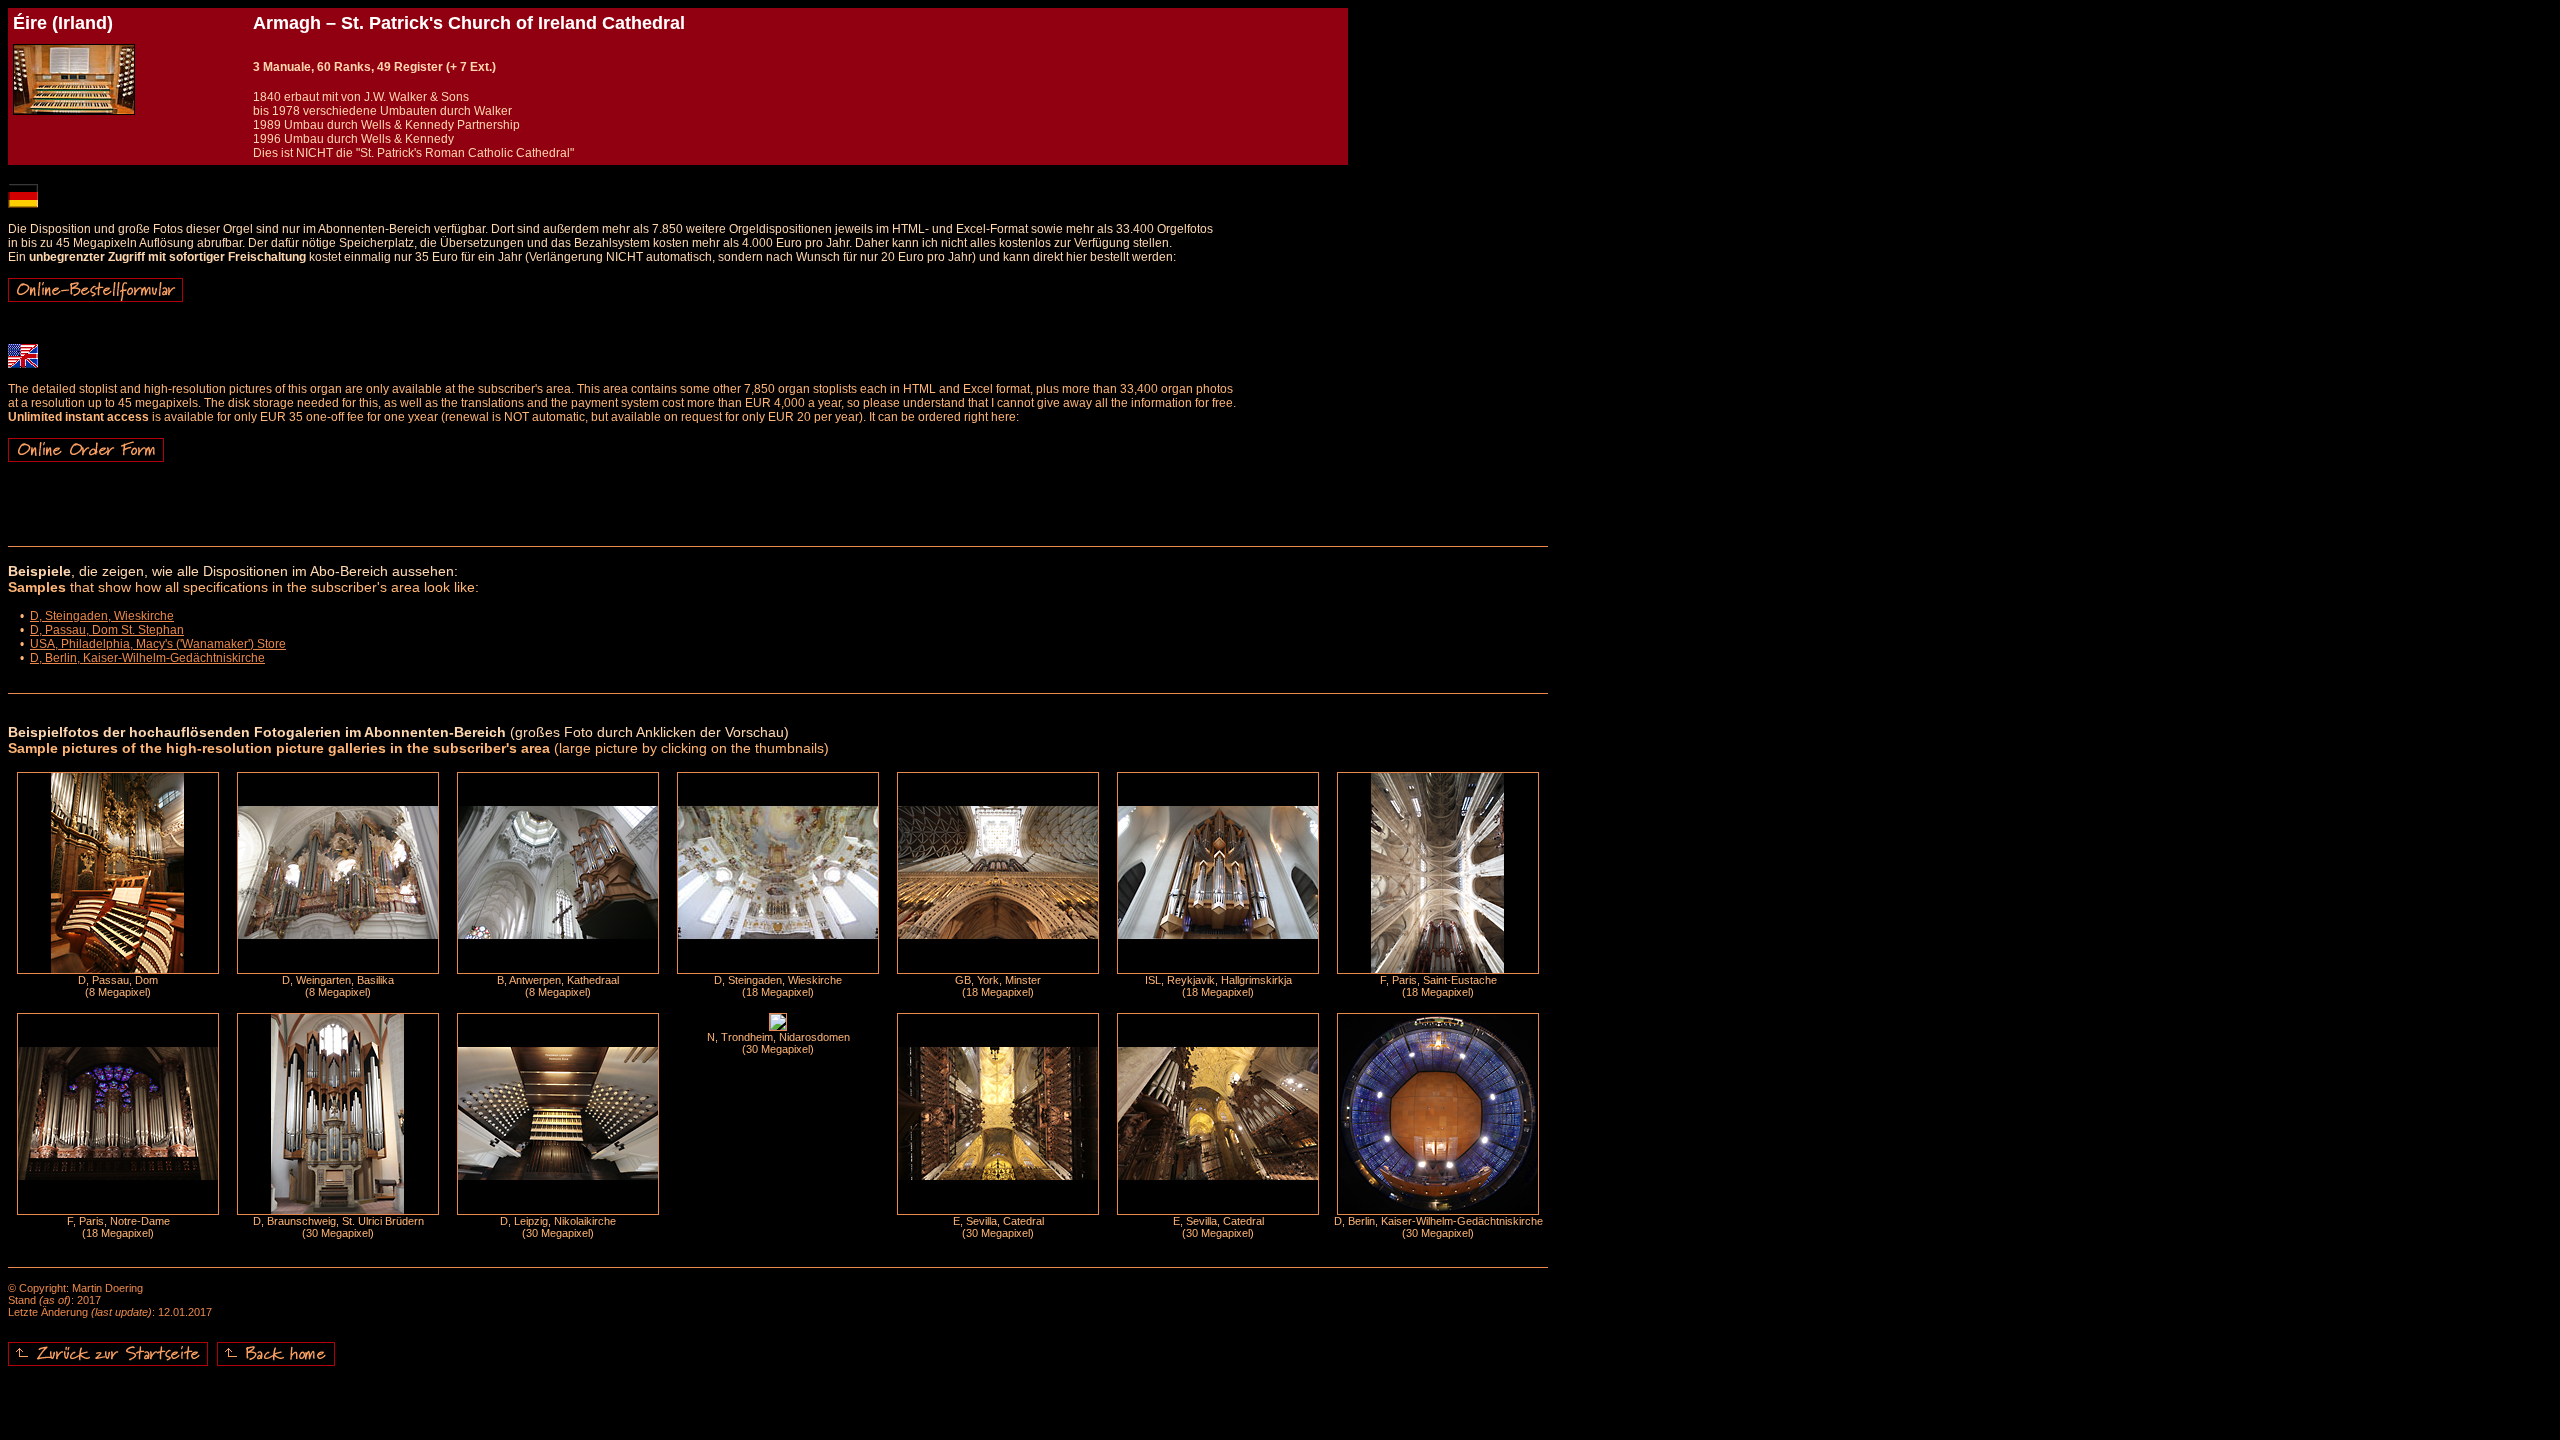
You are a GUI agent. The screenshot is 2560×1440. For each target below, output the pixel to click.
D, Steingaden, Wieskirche (102, 616)
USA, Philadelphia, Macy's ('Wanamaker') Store (158, 644)
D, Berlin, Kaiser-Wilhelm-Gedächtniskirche (147, 658)
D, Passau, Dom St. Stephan (107, 630)
